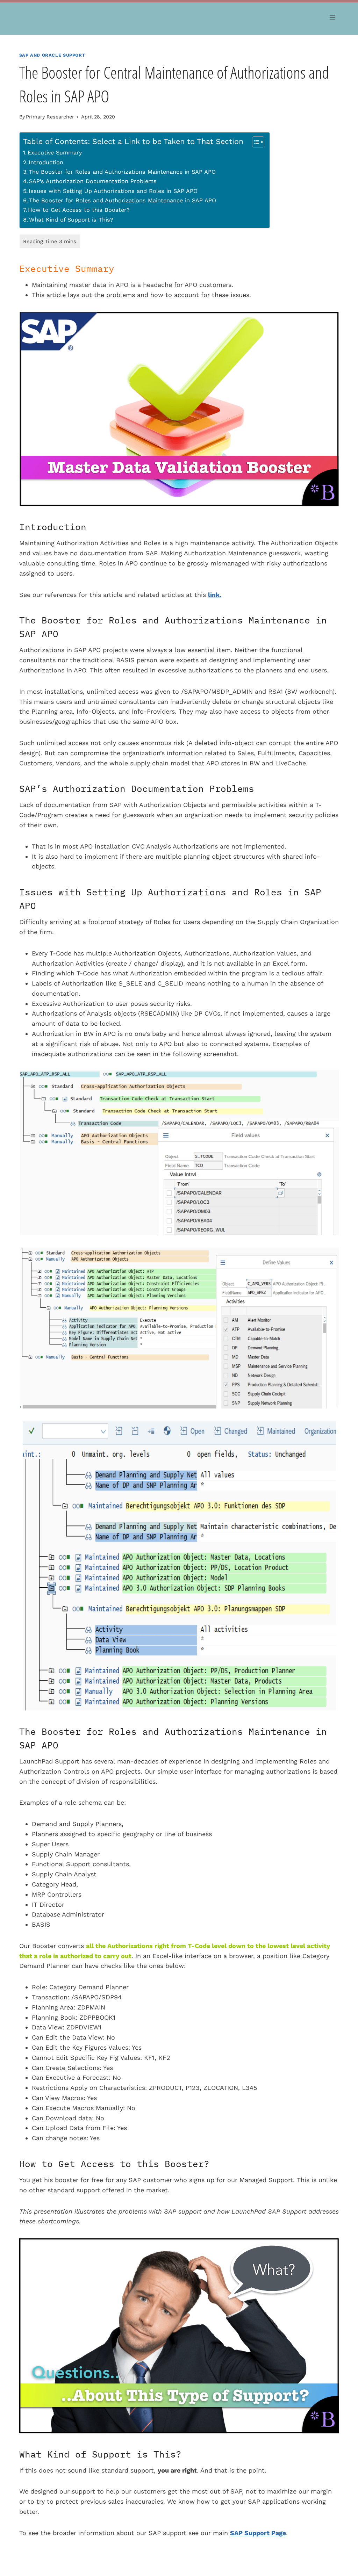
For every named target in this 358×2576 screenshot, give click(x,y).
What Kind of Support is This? (71, 220)
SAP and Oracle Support (52, 55)
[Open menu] (333, 17)
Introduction (46, 162)
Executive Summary (55, 153)
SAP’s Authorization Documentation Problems (93, 181)
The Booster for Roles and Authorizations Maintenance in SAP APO (122, 172)
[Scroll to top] (344, 2522)
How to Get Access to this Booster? (79, 210)
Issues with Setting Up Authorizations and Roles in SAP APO (113, 191)
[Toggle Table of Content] (255, 142)
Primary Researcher (50, 117)
